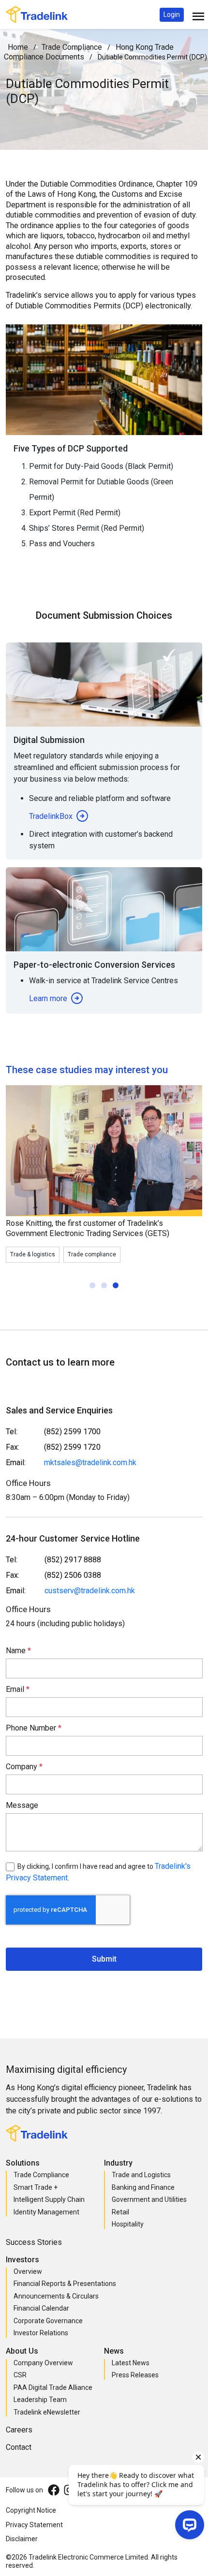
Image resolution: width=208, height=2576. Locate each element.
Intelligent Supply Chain (49, 2199)
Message (22, 1805)
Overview (28, 2271)
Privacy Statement (34, 2525)
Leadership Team (40, 2400)
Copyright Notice (31, 2510)
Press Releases (135, 2375)
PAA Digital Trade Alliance (53, 2387)
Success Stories (34, 2242)
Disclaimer (22, 2539)
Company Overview (43, 2363)
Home (18, 47)
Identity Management (46, 2212)
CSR (20, 2375)
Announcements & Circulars (56, 2296)
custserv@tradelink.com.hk (90, 1591)
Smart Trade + (36, 2187)
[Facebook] (54, 2490)
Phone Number (32, 1728)
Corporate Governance (48, 2321)
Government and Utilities (149, 2199)
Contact (19, 2447)
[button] (172, 15)
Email (16, 1689)
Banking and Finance (143, 2187)
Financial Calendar (41, 2308)
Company (22, 1767)
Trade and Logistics (141, 2175)
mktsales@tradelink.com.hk (90, 1463)
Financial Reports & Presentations (65, 2284)
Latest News (131, 2363)
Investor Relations (41, 2333)
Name (17, 1651)
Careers (19, 2430)
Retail (120, 2212)
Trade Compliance (72, 47)
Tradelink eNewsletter (47, 2412)
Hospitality (128, 2224)
